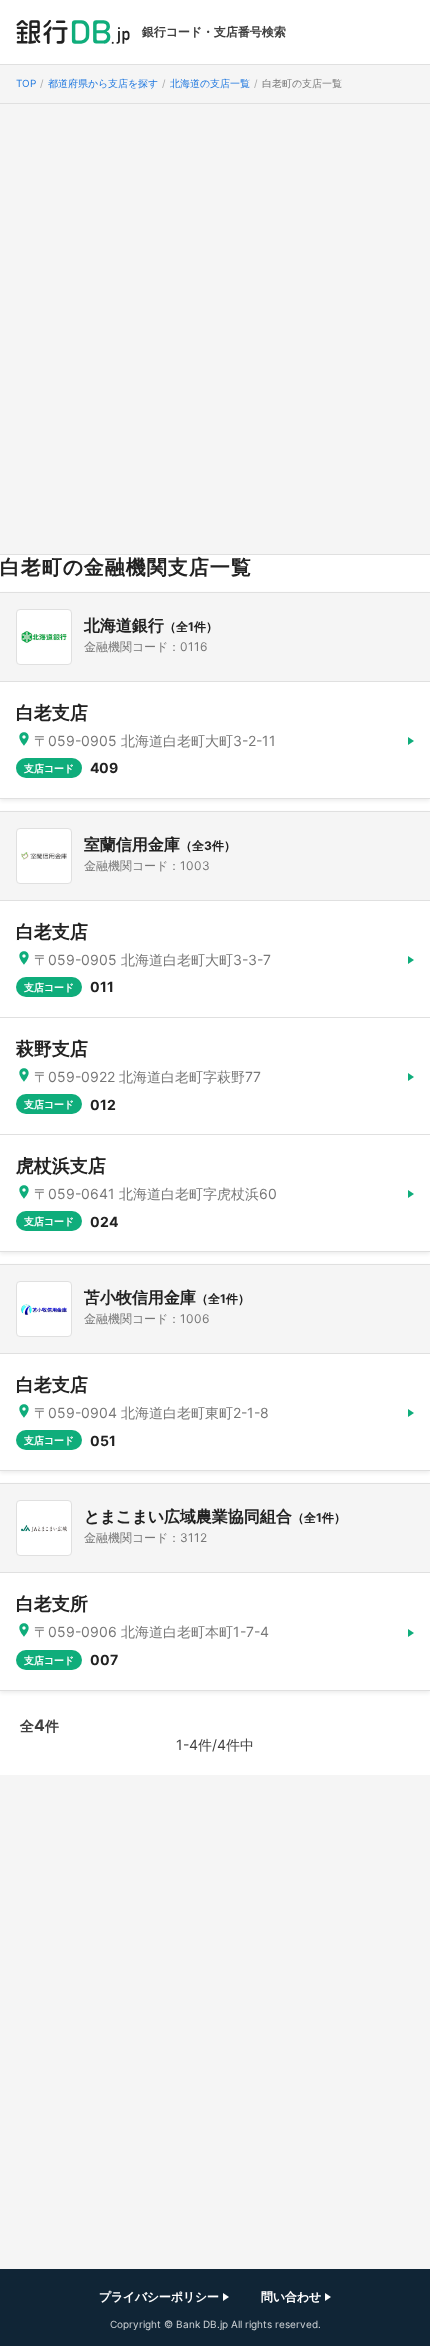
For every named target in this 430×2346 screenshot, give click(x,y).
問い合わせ (291, 2296)
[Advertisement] (215, 329)
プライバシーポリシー (159, 2296)
